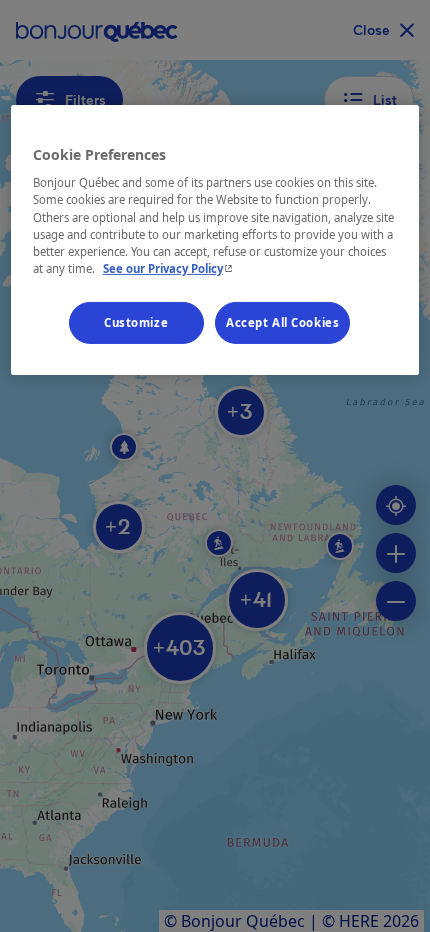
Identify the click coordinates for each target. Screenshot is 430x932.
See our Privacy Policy (170, 268)
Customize (136, 322)
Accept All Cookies (282, 322)
